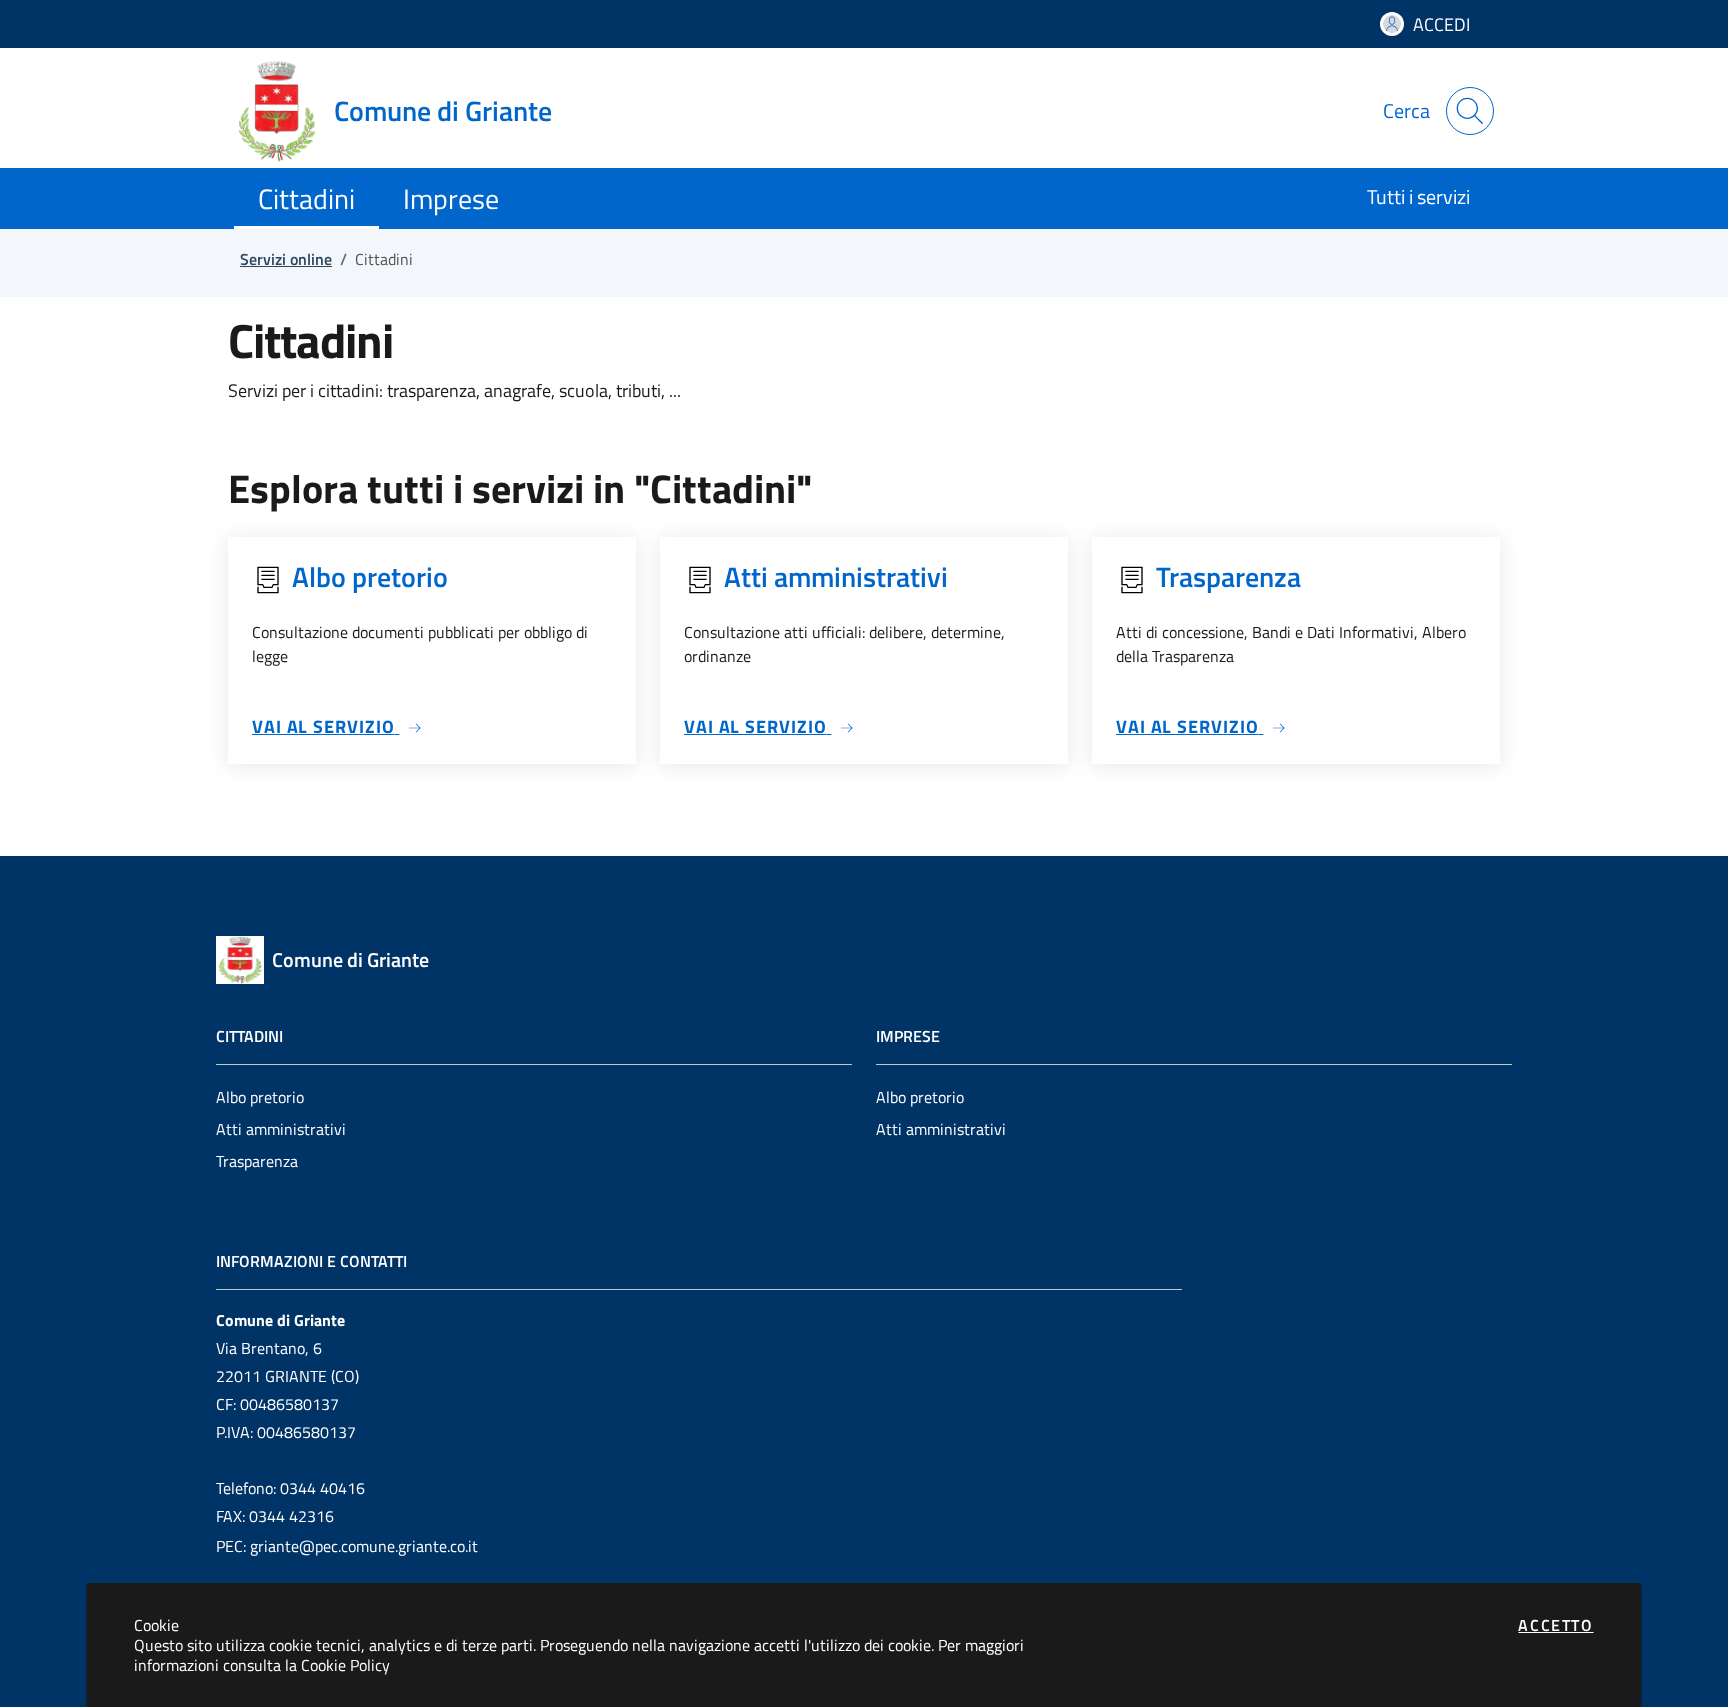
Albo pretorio (260, 1097)
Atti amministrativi (281, 1129)
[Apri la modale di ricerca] (1470, 111)
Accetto (1555, 1625)
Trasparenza (257, 1161)
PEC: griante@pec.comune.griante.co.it (347, 1546)
